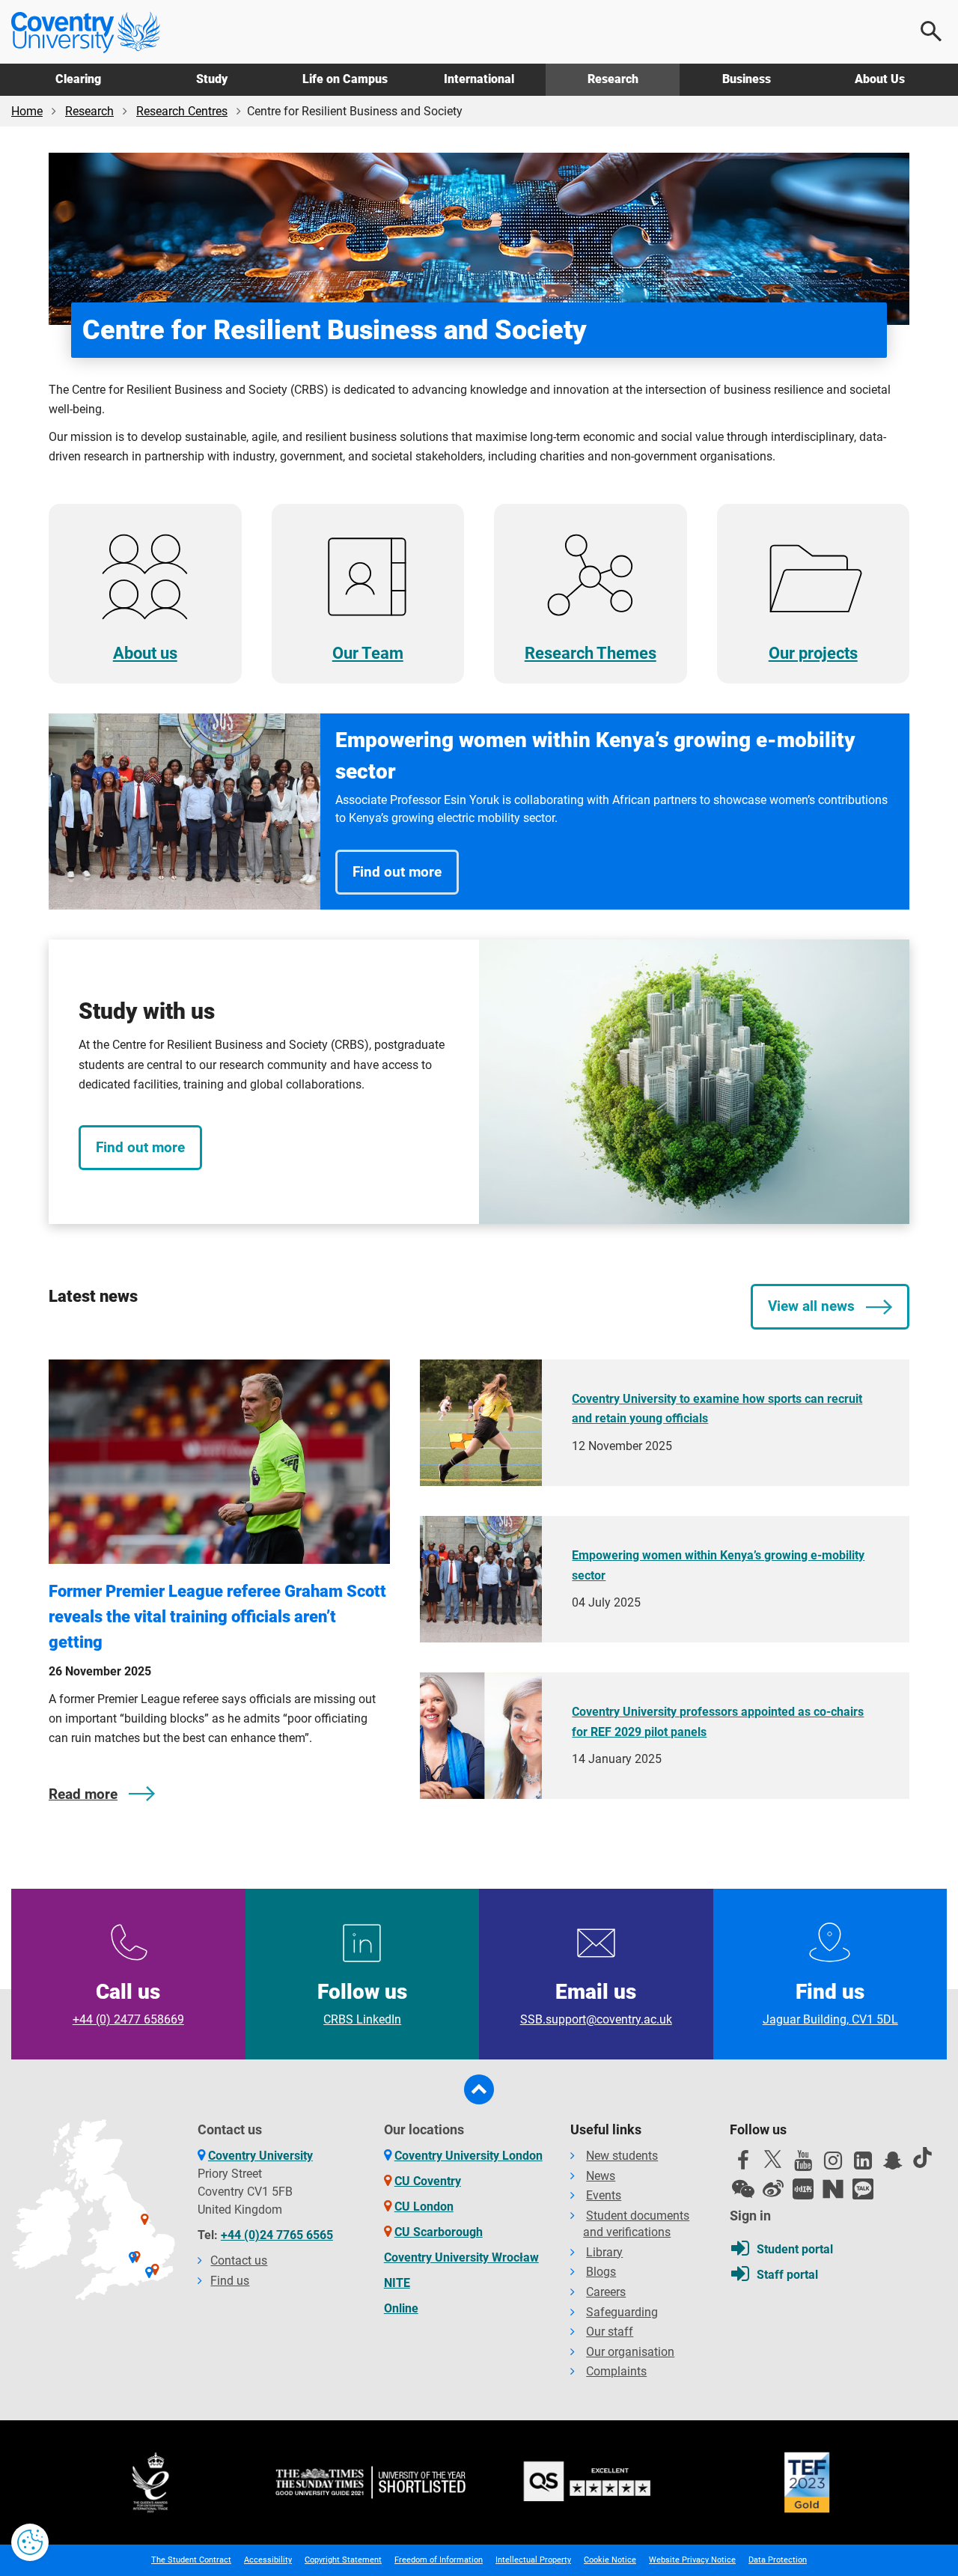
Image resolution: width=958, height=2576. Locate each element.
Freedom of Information (439, 2560)
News (601, 2176)
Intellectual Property (533, 2560)
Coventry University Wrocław (461, 2257)
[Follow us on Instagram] (833, 2164)
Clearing (78, 79)
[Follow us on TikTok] (923, 2158)
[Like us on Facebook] (743, 2164)
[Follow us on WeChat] (743, 2189)
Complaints (616, 2371)
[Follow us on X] (773, 2159)
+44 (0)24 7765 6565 (277, 2235)
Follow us (362, 2003)
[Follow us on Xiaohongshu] (803, 2189)
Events (604, 2195)
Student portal (795, 2249)
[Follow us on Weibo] (773, 2189)
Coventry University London (469, 2156)
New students (622, 2156)
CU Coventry (428, 2181)
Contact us (239, 2260)
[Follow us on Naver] (833, 2189)
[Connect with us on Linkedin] (863, 2164)
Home (27, 111)
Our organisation (630, 2352)
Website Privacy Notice (692, 2560)
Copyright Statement (343, 2560)
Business (747, 79)
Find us (830, 2003)
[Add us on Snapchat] (893, 2164)
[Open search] (932, 31)
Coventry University (260, 2156)
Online (401, 2308)
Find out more (397, 872)
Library (604, 2252)
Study (212, 79)
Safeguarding (622, 2312)
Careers (606, 2292)
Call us (128, 2003)
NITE (397, 2283)
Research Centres (182, 111)
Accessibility (268, 2560)
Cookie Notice (610, 2560)
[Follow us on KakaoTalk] (863, 2189)
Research (613, 79)
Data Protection (778, 2560)
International (479, 79)
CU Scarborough (439, 2232)
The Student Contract (191, 2560)
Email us (596, 2003)
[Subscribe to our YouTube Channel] (803, 2164)
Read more (83, 1794)
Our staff (610, 2332)
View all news (811, 1306)
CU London (424, 2207)
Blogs (601, 2272)
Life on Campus (345, 79)
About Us (880, 79)
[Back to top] (479, 2089)
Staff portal (787, 2275)
